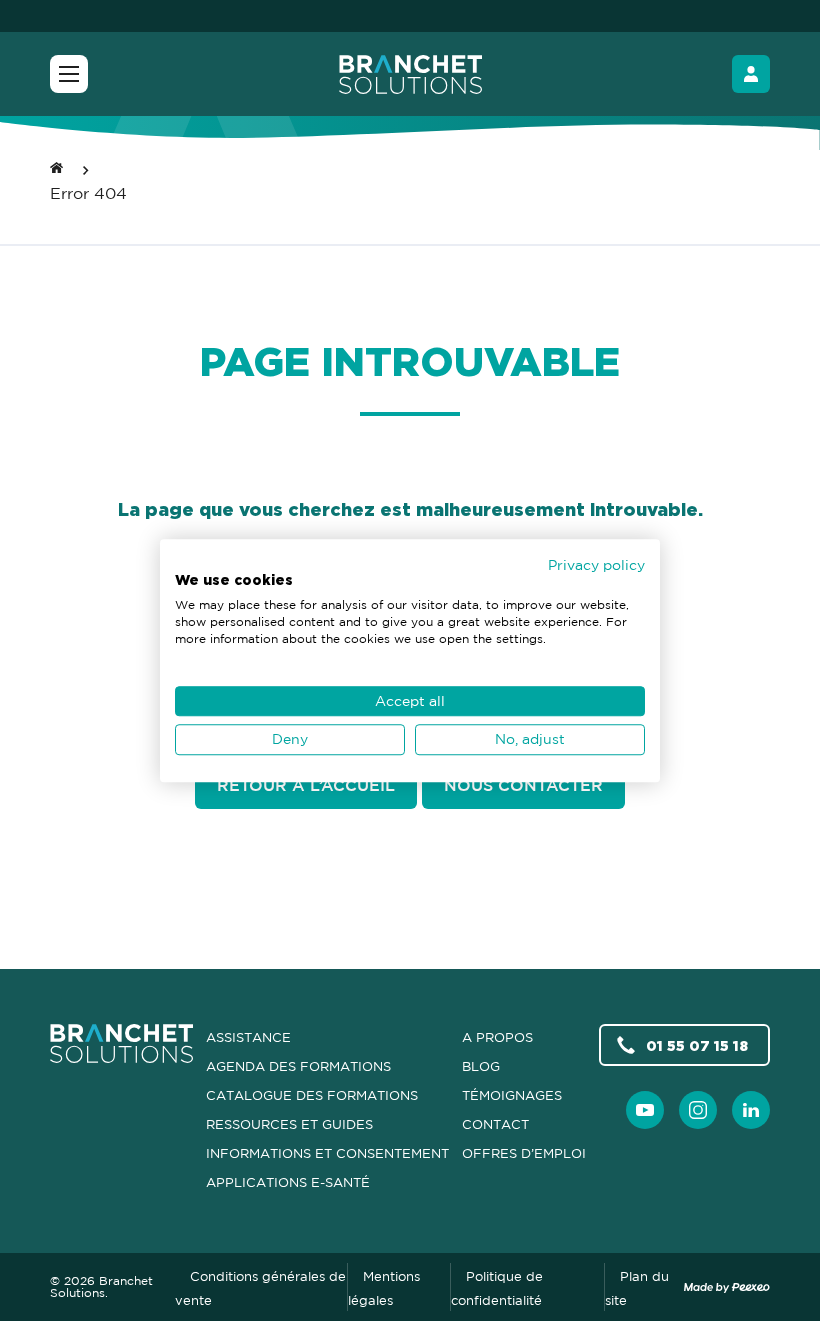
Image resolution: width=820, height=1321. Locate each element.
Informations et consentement (327, 1153)
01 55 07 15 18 (697, 1045)
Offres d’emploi (524, 1153)
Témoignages (512, 1095)
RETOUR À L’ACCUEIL (306, 785)
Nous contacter (523, 785)
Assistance (248, 1037)
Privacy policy (596, 564)
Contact (495, 1124)
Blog (481, 1066)
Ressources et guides (289, 1124)
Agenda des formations (298, 1066)
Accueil (56, 165)
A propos (497, 1037)
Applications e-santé (288, 1182)
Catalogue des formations (312, 1095)
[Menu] (69, 74)
